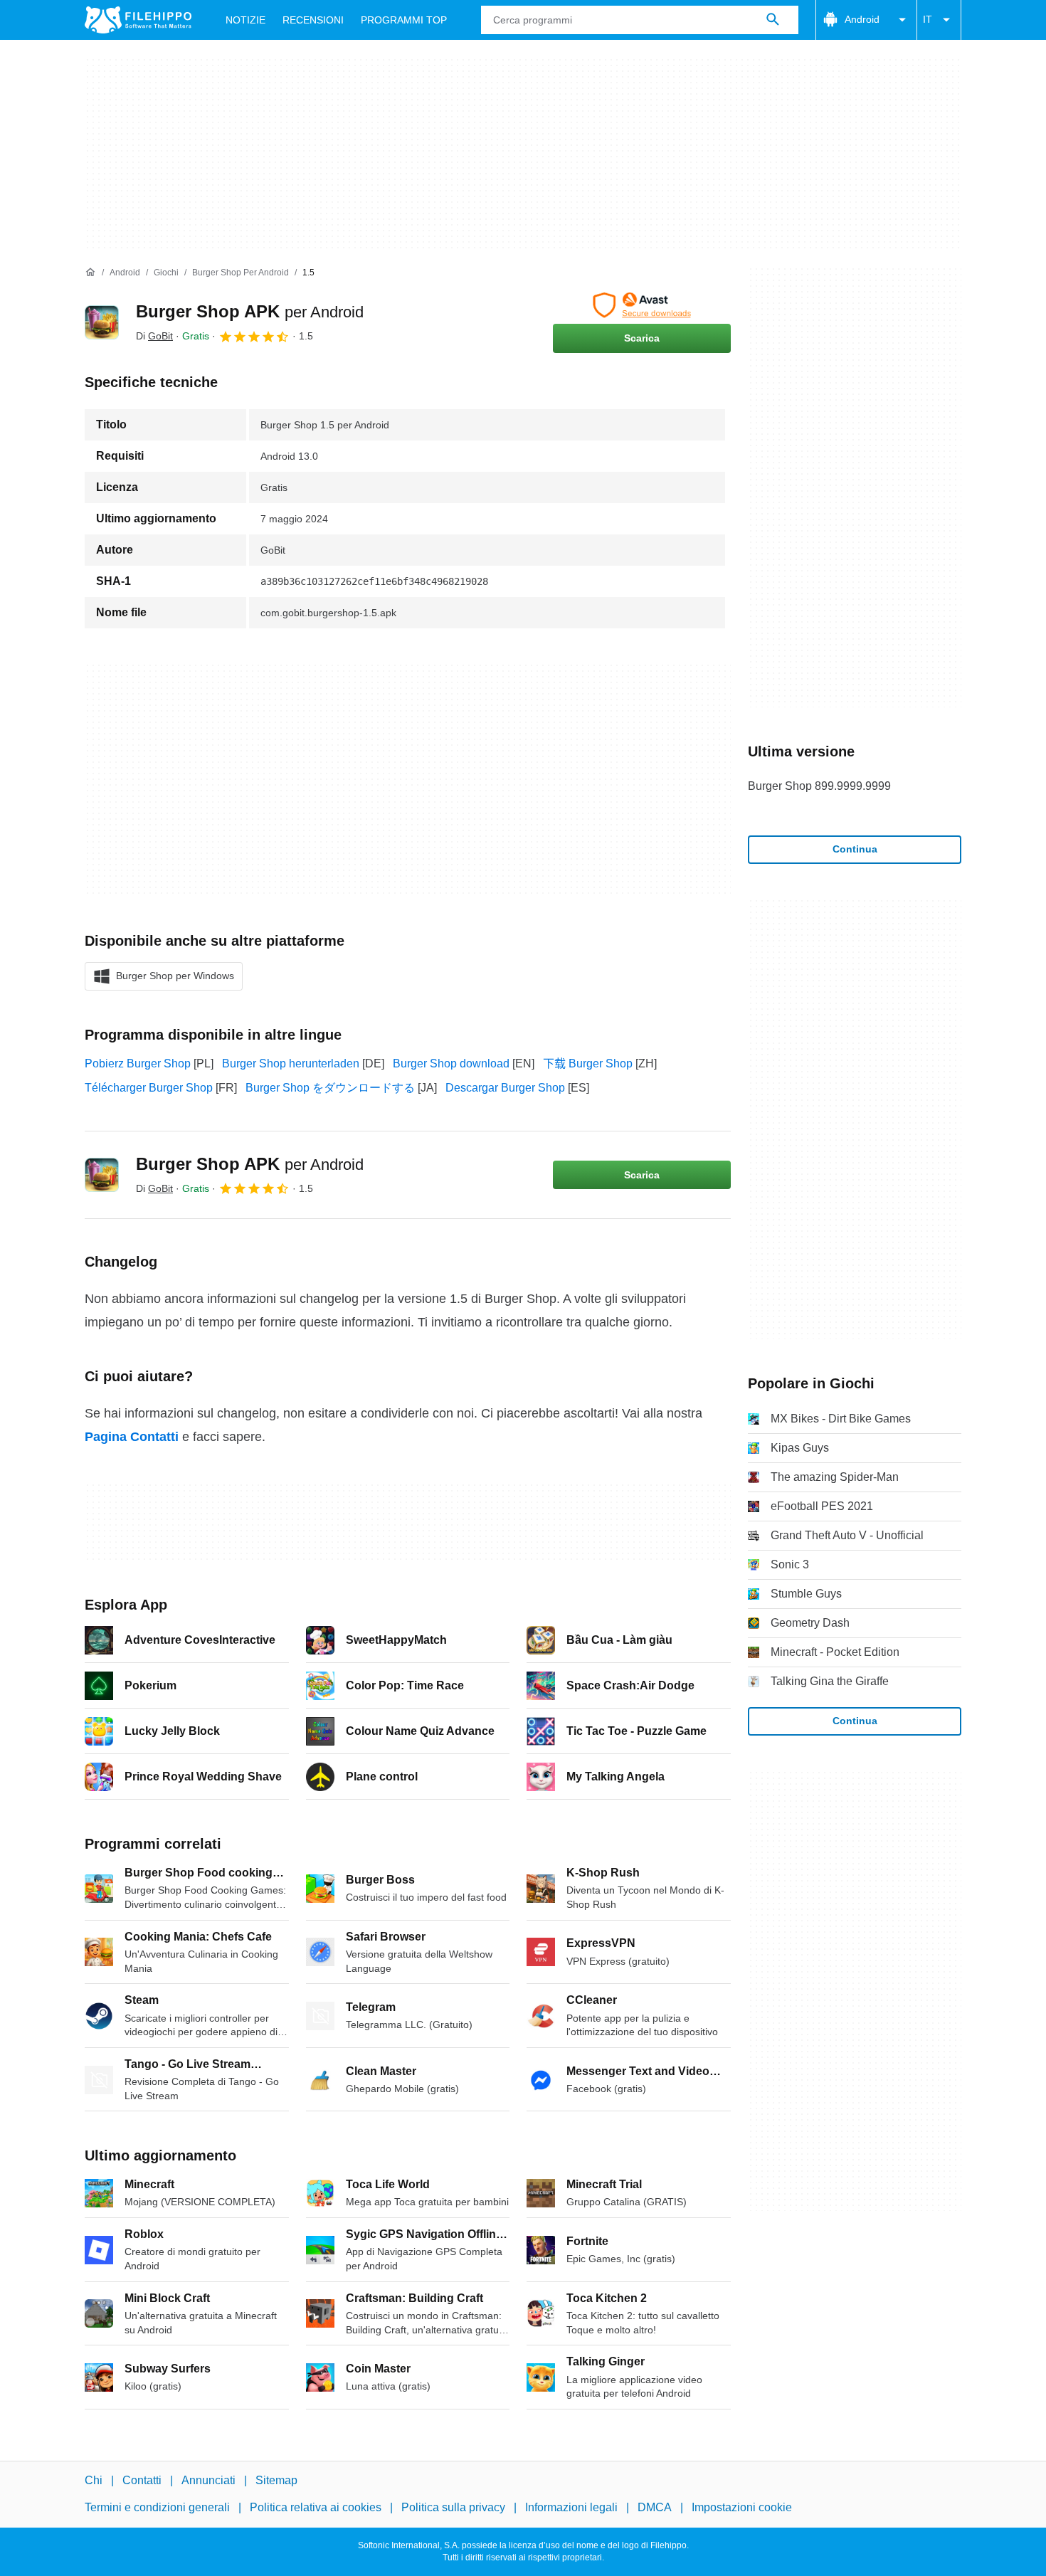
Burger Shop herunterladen (291, 1063)
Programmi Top (404, 20)
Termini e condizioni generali (157, 2507)
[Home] (90, 273)
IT (928, 19)
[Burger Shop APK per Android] (102, 322)
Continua (855, 849)
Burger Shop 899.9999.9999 (819, 786)
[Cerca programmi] (773, 20)
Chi (94, 2480)
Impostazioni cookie (742, 2507)
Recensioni (313, 20)
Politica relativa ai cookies (316, 2507)
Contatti (142, 2480)
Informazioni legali (571, 2507)
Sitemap (276, 2480)
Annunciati (208, 2480)
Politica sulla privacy (453, 2507)
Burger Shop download (451, 1063)
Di (154, 336)
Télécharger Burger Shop (149, 1088)
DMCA (655, 2507)
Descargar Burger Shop (505, 1088)
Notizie (245, 20)
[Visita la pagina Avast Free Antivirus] (642, 305)
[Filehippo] (138, 20)
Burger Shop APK (250, 311)
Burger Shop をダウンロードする (330, 1088)
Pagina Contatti (132, 1437)
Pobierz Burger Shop (138, 1063)
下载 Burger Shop (588, 1063)
